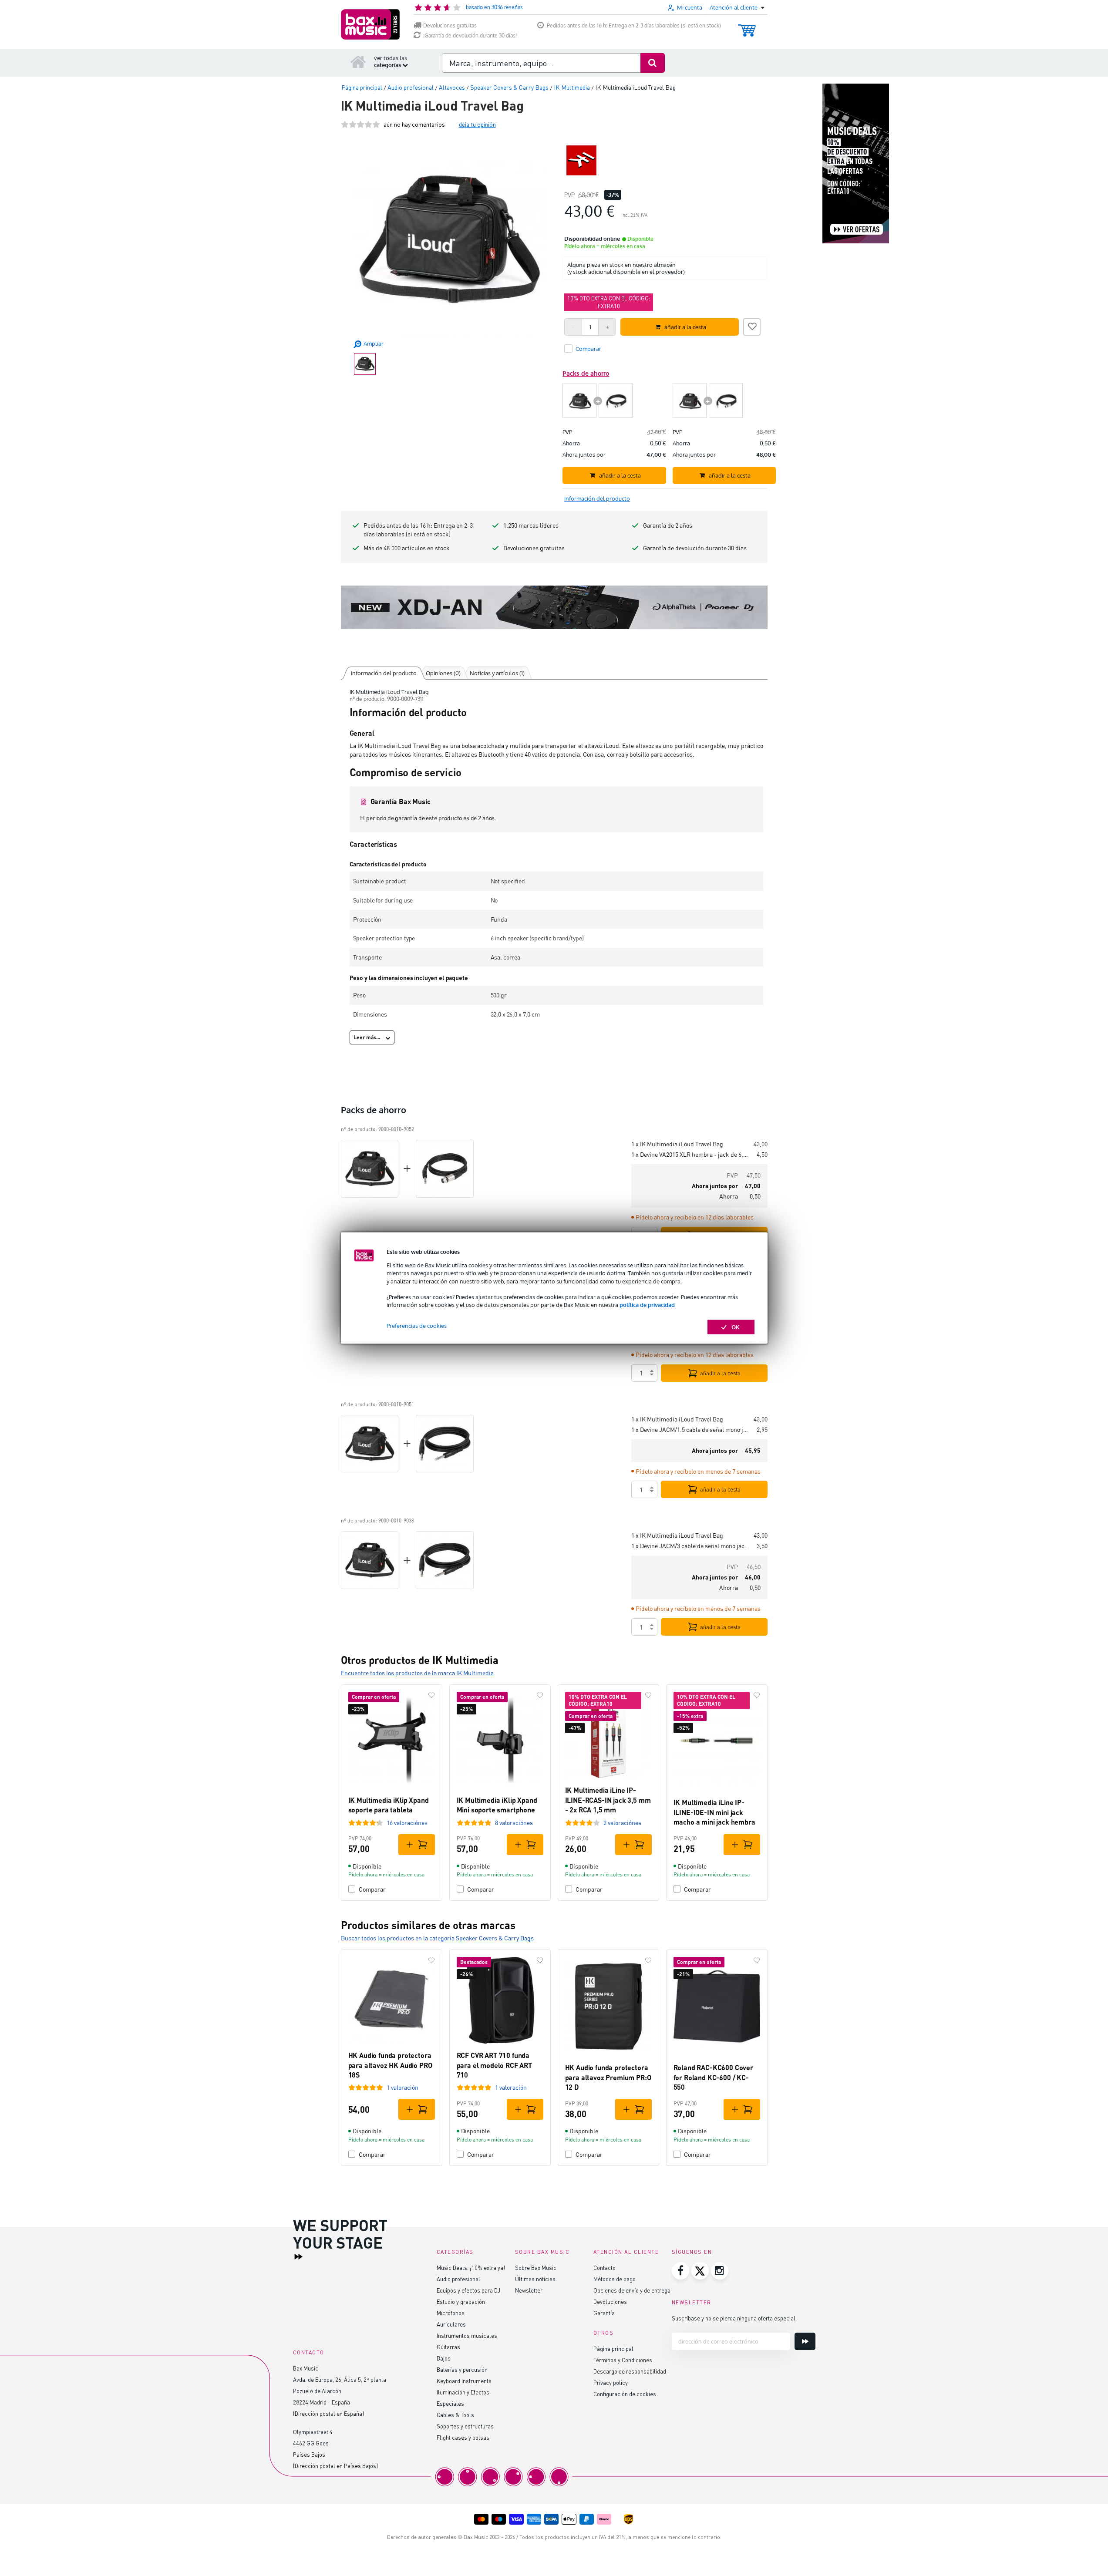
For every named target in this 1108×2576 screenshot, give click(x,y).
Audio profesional (458, 2279)
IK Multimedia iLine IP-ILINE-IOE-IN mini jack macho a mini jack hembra (714, 1812)
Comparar (372, 1889)
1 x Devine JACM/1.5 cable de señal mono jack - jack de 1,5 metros (690, 1429)
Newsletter (529, 2290)
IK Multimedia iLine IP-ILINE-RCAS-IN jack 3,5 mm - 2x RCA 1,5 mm (608, 1800)
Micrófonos (451, 2313)
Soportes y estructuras (465, 2426)
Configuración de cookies (625, 2394)
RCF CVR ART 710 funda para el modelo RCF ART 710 (494, 2065)
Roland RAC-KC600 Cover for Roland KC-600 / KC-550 (713, 2077)
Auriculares (451, 2324)
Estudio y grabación (461, 2302)
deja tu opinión (477, 124)
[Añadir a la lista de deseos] (752, 326)
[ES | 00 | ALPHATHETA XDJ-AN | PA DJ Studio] (554, 607)
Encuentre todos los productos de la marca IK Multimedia (417, 1673)
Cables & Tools (455, 2415)
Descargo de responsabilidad (630, 2371)
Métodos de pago (615, 2279)
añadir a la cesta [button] (685, 327)
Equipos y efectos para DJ (468, 2290)
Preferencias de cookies (417, 1326)
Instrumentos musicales (467, 2335)
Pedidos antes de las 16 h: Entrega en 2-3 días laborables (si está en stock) (634, 25)
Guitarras (448, 2347)
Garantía (604, 2313)
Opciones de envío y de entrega (632, 2290)
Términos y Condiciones (623, 2360)
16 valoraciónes (407, 1823)
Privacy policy (611, 2382)
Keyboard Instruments (464, 2381)
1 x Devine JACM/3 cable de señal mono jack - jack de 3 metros (690, 1546)
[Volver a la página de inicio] (358, 61)
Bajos (444, 2358)
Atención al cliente (626, 2252)
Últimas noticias (535, 2279)
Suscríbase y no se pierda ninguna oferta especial (734, 2318)
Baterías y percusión (462, 2369)
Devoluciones (610, 2302)
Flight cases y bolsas (463, 2437)
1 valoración (402, 2087)
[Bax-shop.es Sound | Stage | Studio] (370, 24)
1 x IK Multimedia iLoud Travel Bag (677, 1144)
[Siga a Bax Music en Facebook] (680, 2271)
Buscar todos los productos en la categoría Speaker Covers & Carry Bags (437, 1938)
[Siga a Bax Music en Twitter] (700, 2271)
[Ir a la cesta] (747, 26)
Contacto (605, 2268)
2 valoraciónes (622, 1823)
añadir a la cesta (720, 1373)
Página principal (613, 2349)
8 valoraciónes (514, 1823)
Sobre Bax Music (536, 2268)
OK (736, 1327)
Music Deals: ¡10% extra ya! (471, 2268)
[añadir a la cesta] (417, 1845)
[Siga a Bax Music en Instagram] (720, 2271)
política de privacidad (647, 1305)
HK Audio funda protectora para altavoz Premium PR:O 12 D (608, 2077)
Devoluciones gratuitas (450, 25)
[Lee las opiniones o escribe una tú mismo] (360, 124)
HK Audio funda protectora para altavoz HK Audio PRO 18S (390, 2065)
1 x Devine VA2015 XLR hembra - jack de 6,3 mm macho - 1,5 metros (690, 1154)
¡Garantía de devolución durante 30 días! (470, 35)
